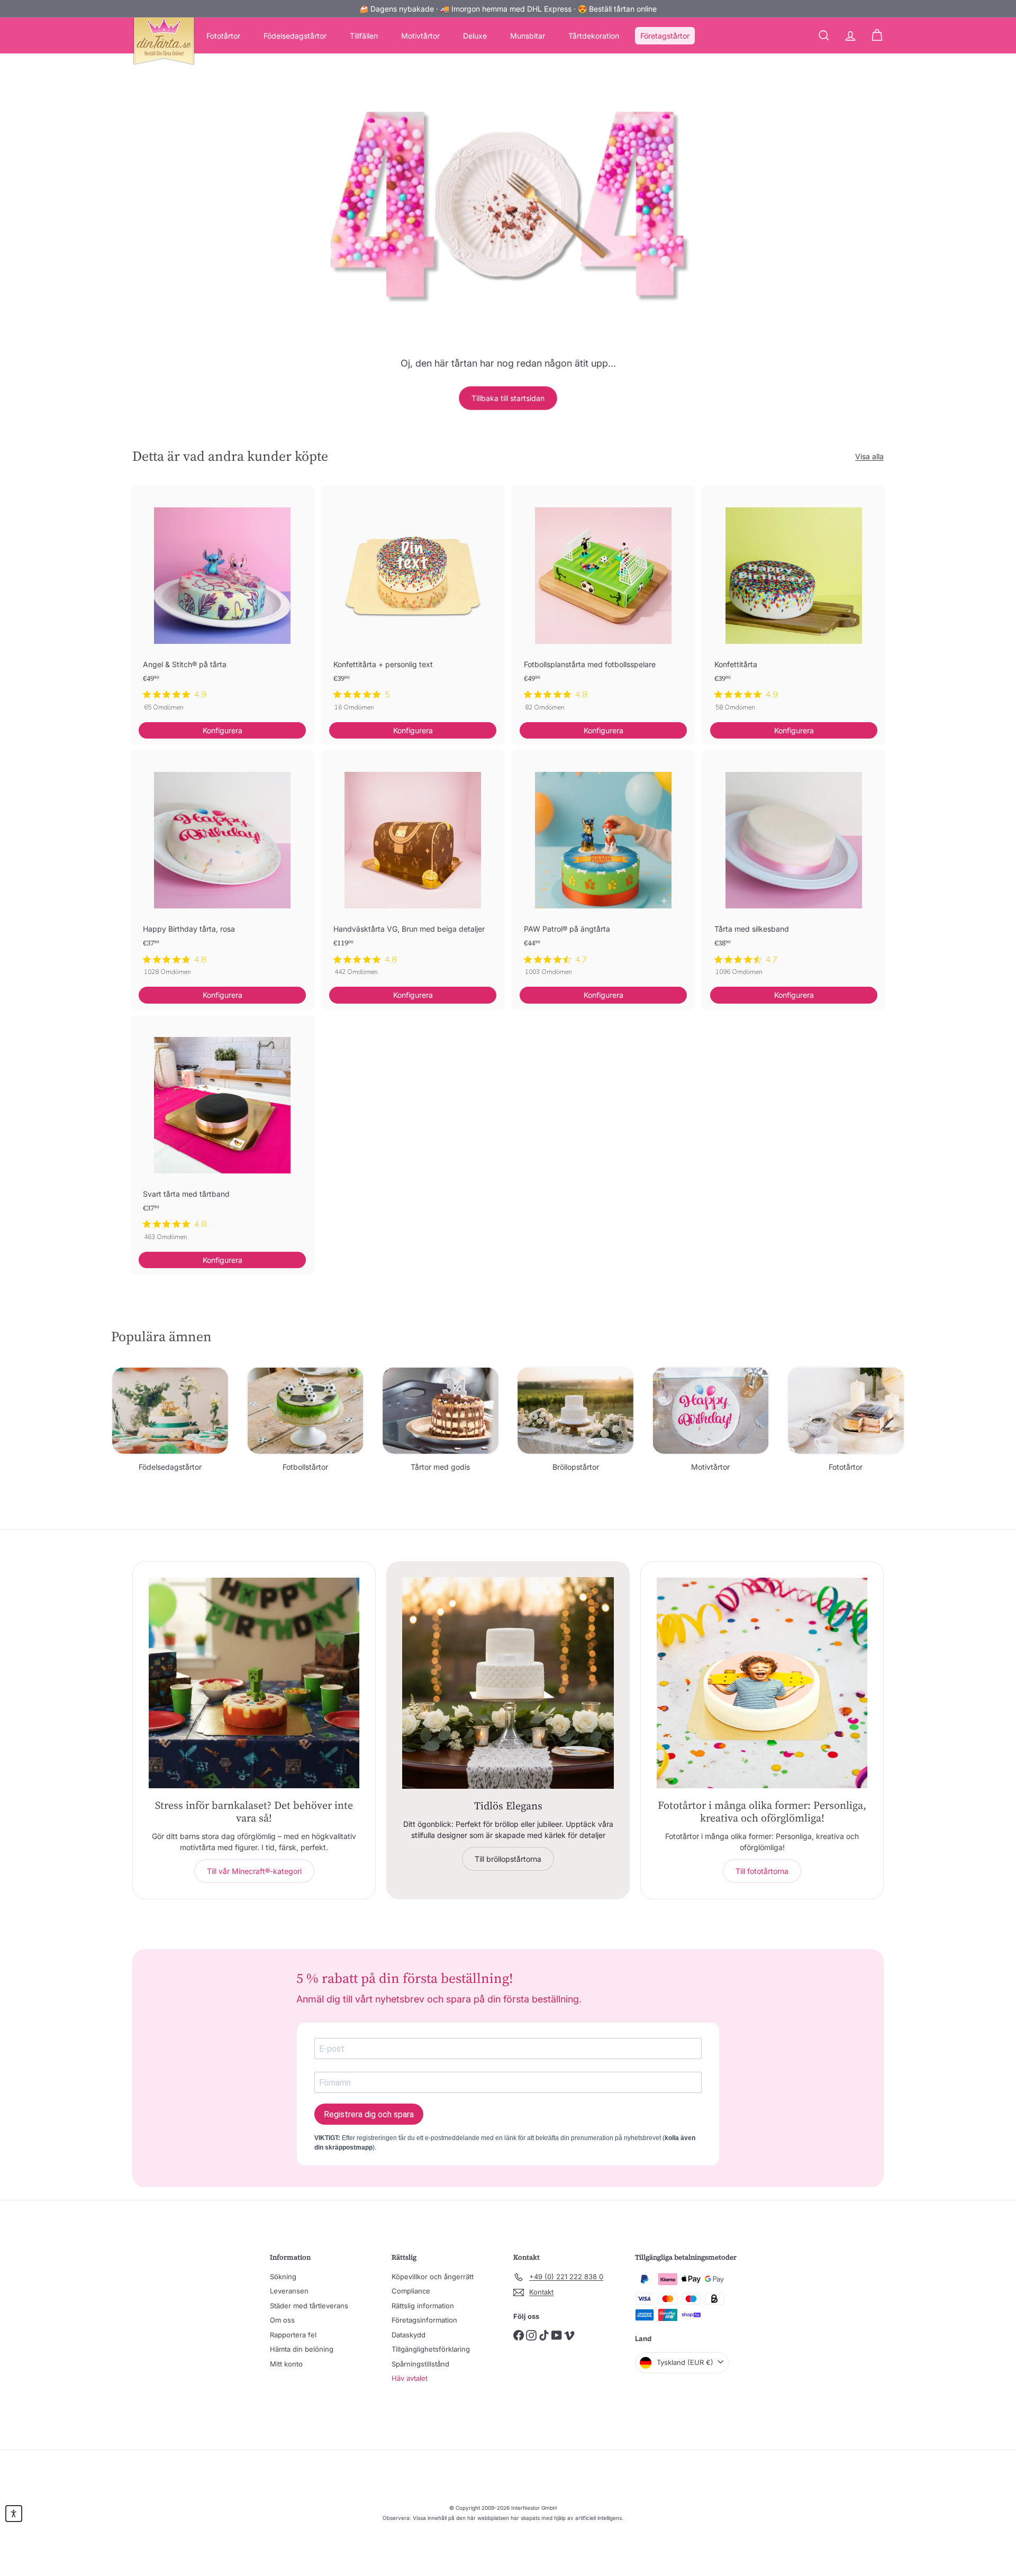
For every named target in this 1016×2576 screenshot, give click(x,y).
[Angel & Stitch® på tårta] (222, 604)
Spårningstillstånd (420, 2364)
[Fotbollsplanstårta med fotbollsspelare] (603, 604)
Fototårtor (223, 36)
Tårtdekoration (594, 36)
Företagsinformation (424, 2320)
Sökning (283, 2277)
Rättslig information (423, 2306)
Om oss (282, 2320)
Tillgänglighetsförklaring (431, 2349)
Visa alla (869, 456)
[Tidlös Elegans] (508, 1683)
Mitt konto (286, 2364)
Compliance (411, 2291)
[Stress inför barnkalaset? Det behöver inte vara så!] (254, 1683)
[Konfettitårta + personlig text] (413, 604)
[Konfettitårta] (794, 604)
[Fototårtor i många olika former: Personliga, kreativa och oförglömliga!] (762, 1683)
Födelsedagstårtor (295, 36)
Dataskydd (409, 2335)
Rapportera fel (293, 2335)
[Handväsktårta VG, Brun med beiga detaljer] (413, 868)
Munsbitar (528, 36)
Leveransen (289, 2291)
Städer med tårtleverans (309, 2306)
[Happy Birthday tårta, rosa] (222, 868)
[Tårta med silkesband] (794, 868)
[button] (14, 2514)
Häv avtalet (410, 2378)
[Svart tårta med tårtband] (222, 1134)
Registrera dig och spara (369, 2114)
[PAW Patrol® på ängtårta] (603, 868)
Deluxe (475, 36)
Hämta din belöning (302, 2349)
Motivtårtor (420, 36)
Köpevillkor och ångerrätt (433, 2277)
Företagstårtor (665, 36)
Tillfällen (364, 36)
